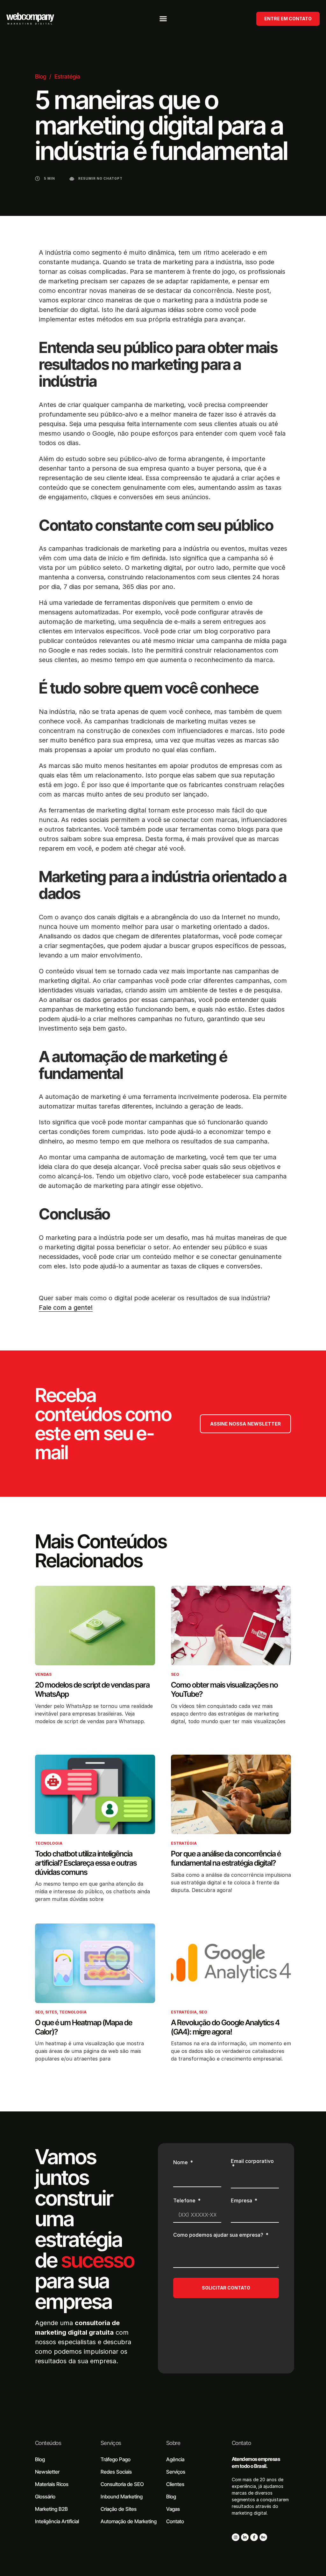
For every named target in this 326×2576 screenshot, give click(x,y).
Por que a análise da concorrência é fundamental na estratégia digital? (226, 1858)
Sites (51, 2012)
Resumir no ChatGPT (100, 178)
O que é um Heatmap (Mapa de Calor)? (84, 2027)
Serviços (111, 2443)
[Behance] (263, 2537)
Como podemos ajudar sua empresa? (219, 2235)
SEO (175, 1674)
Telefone (185, 2201)
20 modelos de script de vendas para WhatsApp (92, 1689)
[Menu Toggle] (163, 19)
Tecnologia (49, 1843)
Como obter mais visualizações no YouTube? (224, 1689)
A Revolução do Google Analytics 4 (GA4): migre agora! (225, 2027)
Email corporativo (252, 2161)
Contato (241, 2443)
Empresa (242, 2201)
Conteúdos (48, 2443)
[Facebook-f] (254, 2537)
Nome (181, 2163)
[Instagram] (236, 2537)
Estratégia (67, 76)
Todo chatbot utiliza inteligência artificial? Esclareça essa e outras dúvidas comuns (86, 1863)
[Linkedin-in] (245, 2537)
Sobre (173, 2443)
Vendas (43, 1674)
